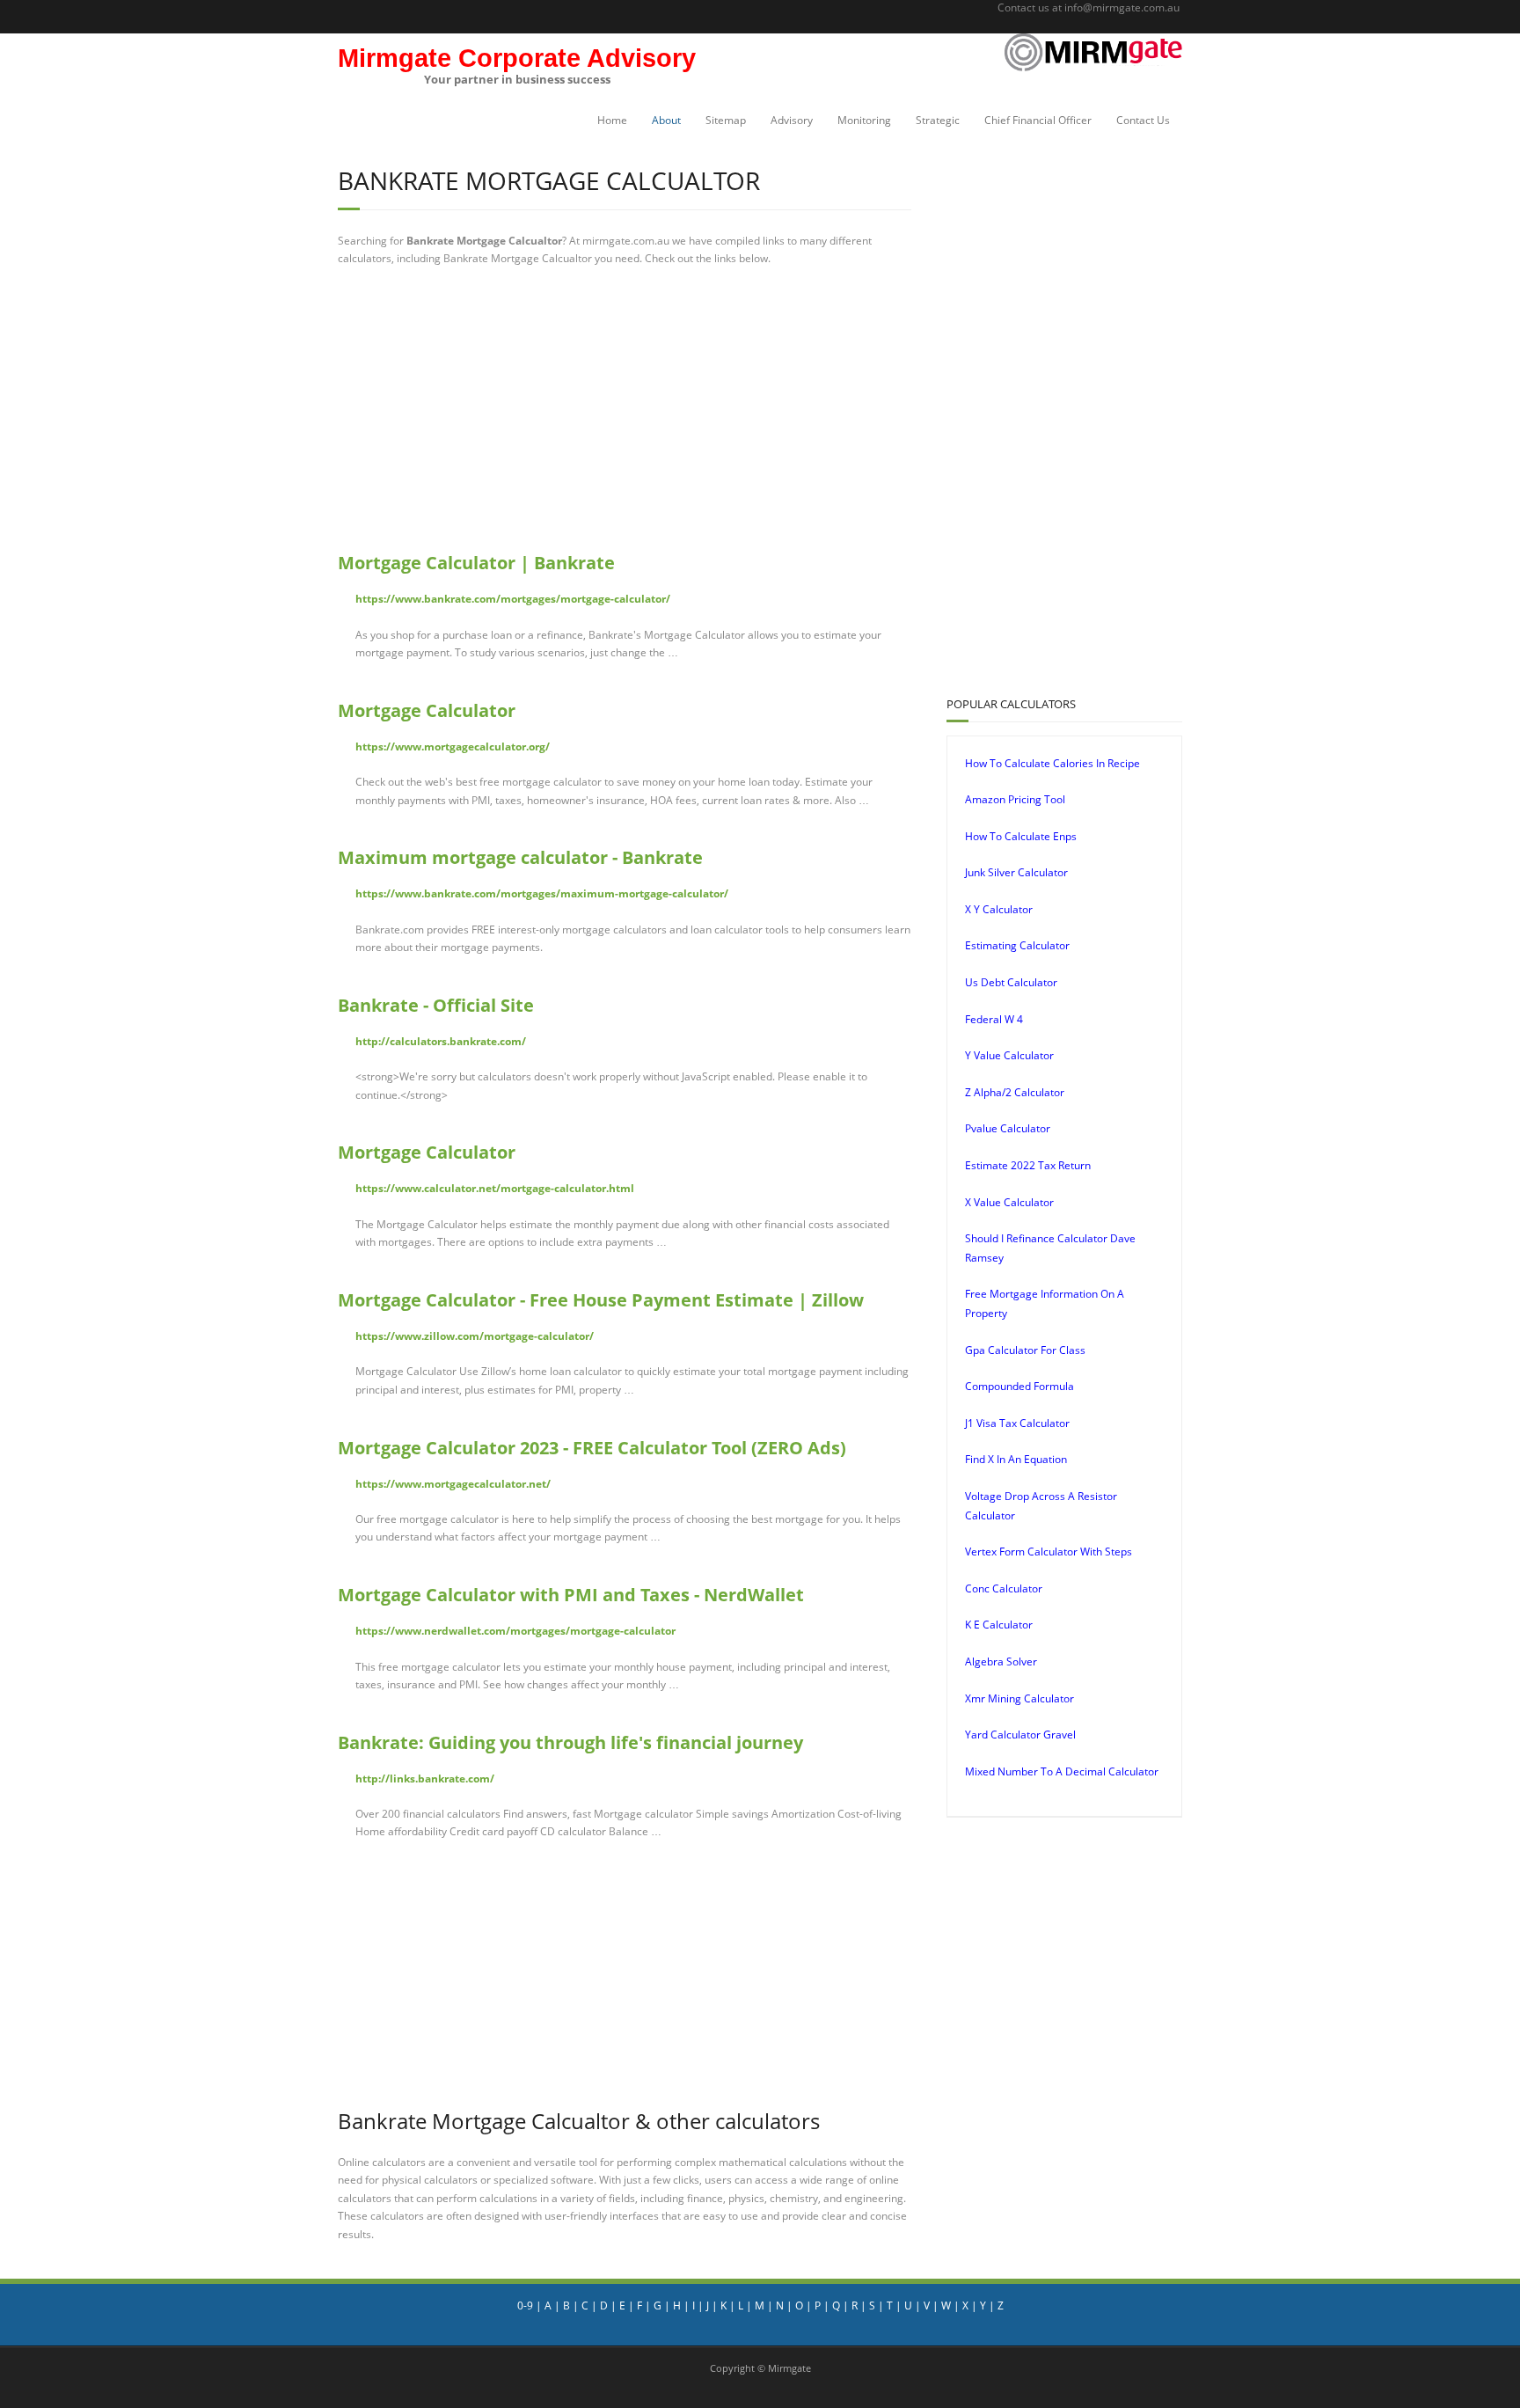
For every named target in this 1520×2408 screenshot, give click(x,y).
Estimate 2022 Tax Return (1028, 1165)
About (666, 120)
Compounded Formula (1019, 1386)
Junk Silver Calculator (1016, 872)
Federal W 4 (994, 1019)
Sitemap (726, 120)
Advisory (792, 120)
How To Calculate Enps (1021, 836)
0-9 (525, 2306)
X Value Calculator (1009, 1202)
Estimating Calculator (1017, 945)
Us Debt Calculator (1011, 982)
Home (612, 120)
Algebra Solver (1001, 1661)
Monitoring (864, 120)
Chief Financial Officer (1038, 120)
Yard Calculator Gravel (1020, 1735)
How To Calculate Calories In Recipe (1052, 763)
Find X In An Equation (1016, 1459)
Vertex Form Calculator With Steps (1049, 1552)
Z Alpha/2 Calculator (1015, 1092)
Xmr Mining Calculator (1019, 1698)
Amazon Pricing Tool (1015, 799)
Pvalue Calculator (1008, 1128)
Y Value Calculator (1009, 1055)
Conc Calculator (1004, 1588)
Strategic (938, 120)
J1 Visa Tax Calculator (1017, 1423)
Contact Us (1143, 120)
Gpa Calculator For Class (1025, 1350)
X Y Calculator (999, 909)
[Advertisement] (625, 409)
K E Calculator (999, 1625)
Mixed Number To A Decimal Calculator (1062, 1771)
